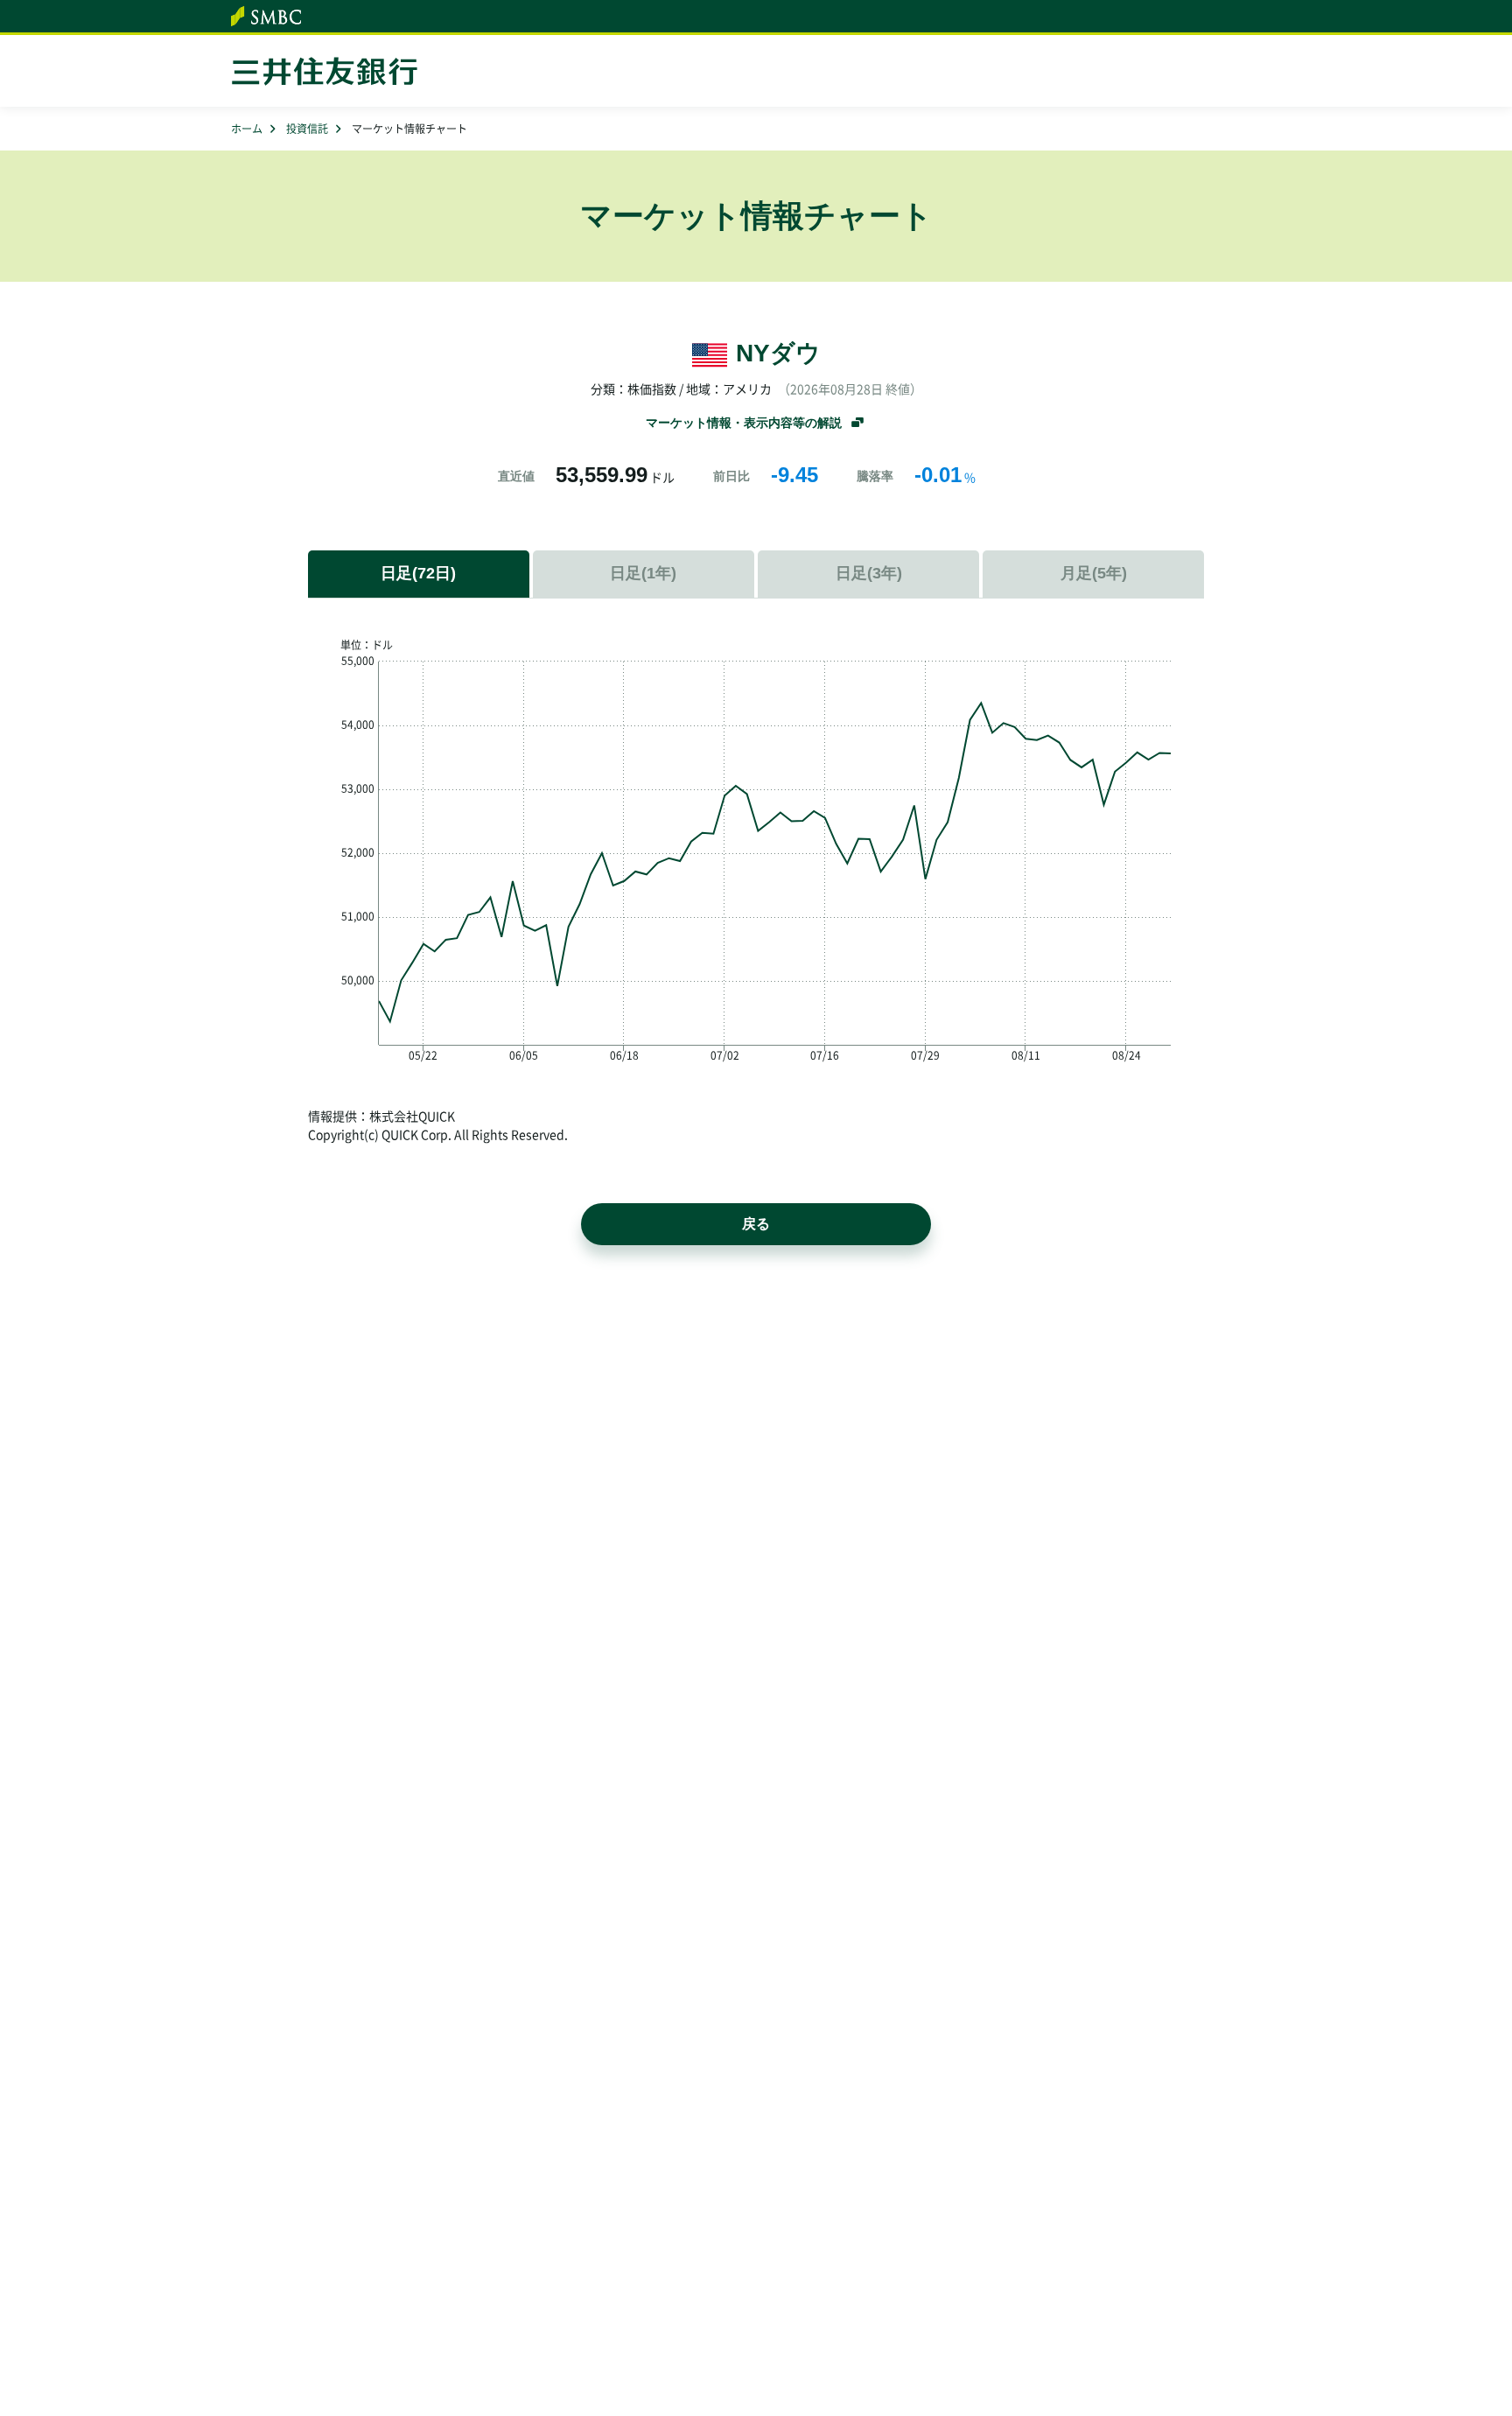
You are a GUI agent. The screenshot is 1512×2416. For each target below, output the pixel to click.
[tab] (644, 574)
